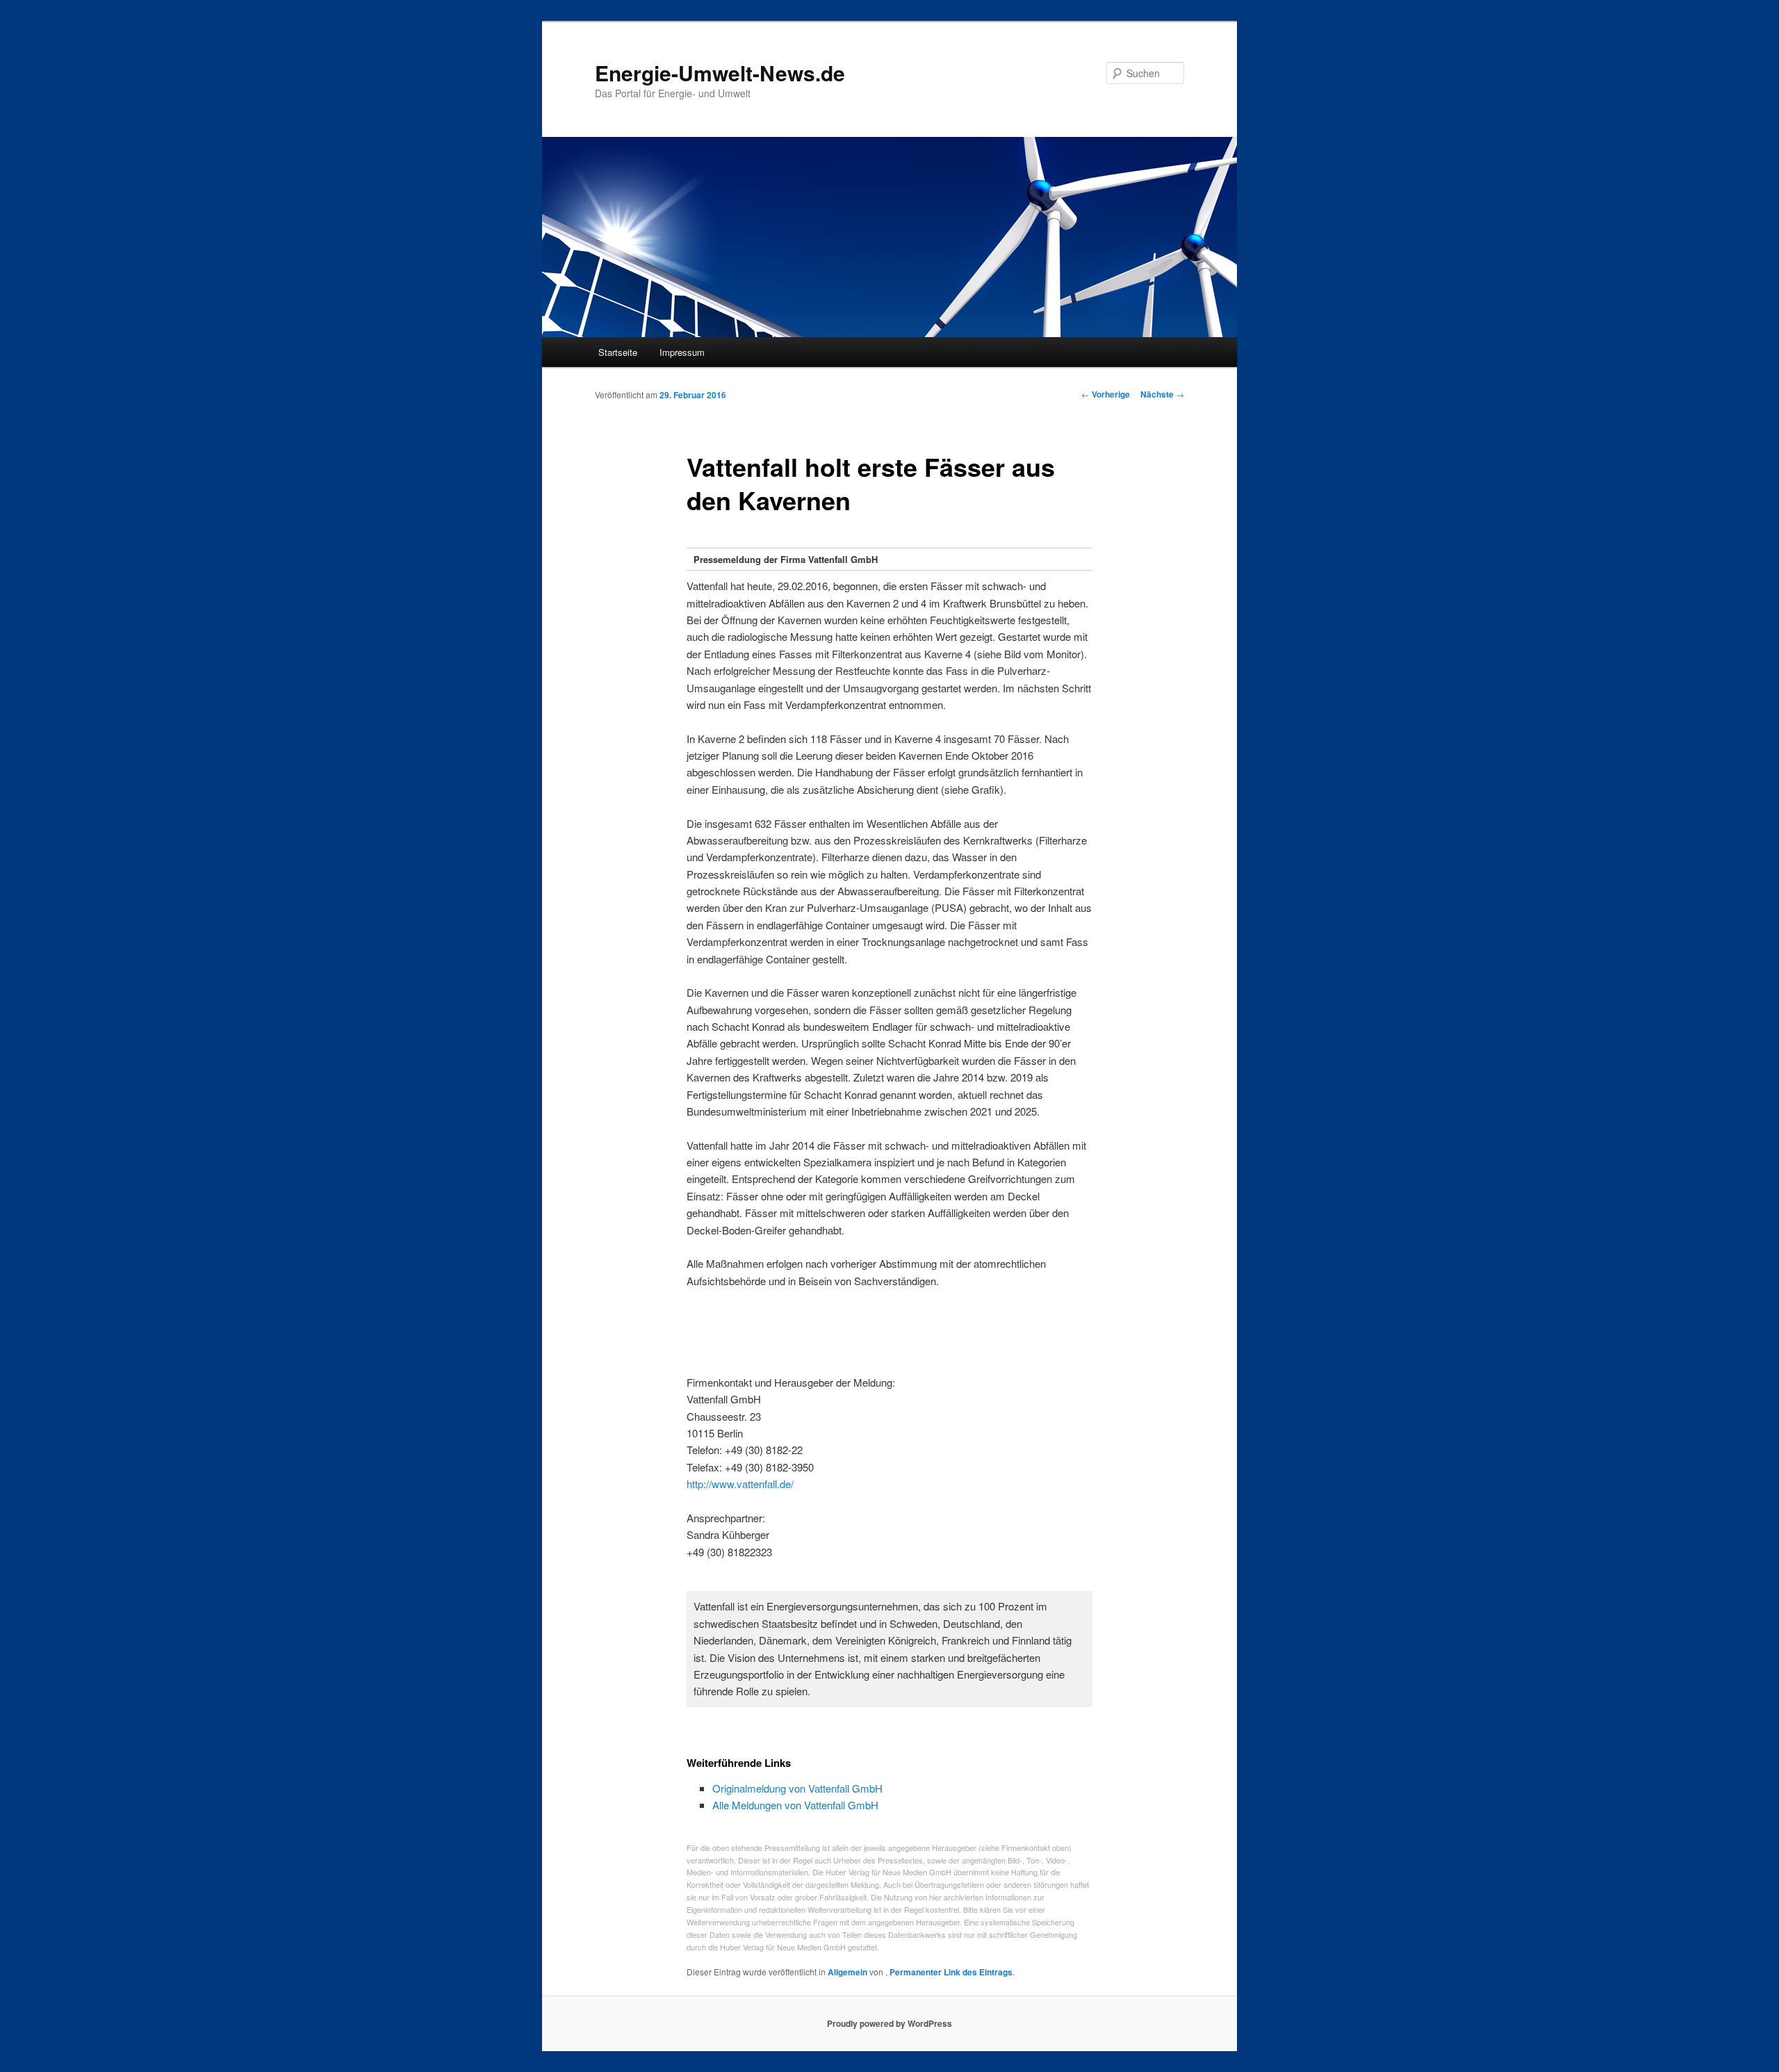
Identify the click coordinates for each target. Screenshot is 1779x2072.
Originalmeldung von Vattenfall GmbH (797, 1788)
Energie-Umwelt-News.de (720, 73)
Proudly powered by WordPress (889, 2023)
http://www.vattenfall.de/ (740, 1484)
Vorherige (1106, 394)
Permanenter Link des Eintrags (951, 1972)
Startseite (618, 352)
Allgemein (847, 1972)
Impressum (682, 352)
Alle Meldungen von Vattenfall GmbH (795, 1805)
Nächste (1162, 394)
